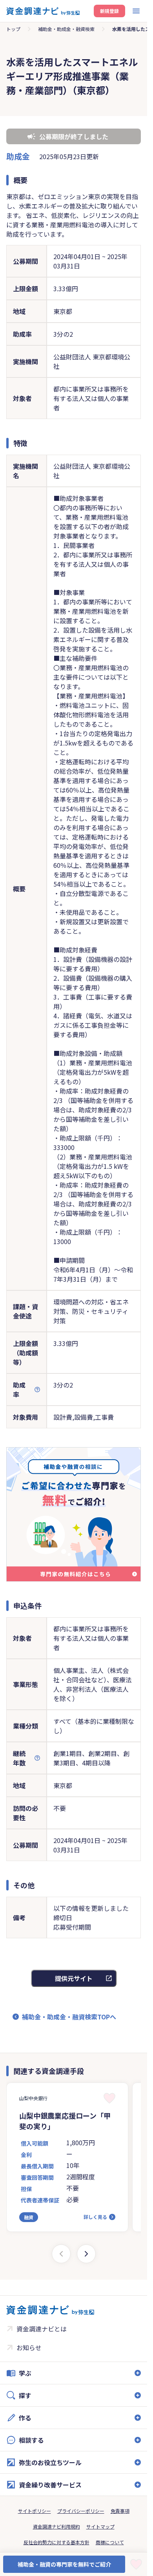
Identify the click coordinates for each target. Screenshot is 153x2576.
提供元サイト (74, 1978)
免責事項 (120, 2511)
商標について (110, 2542)
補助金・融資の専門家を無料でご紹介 (64, 2564)
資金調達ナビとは (42, 2329)
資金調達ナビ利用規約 (56, 2526)
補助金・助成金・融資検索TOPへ (69, 2017)
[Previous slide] (61, 2254)
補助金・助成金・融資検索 (66, 29)
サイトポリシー (35, 2511)
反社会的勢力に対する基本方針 (56, 2542)
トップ (13, 29)
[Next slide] (86, 2254)
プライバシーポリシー (81, 2511)
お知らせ (29, 2347)
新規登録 (109, 11)
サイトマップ (100, 2526)
